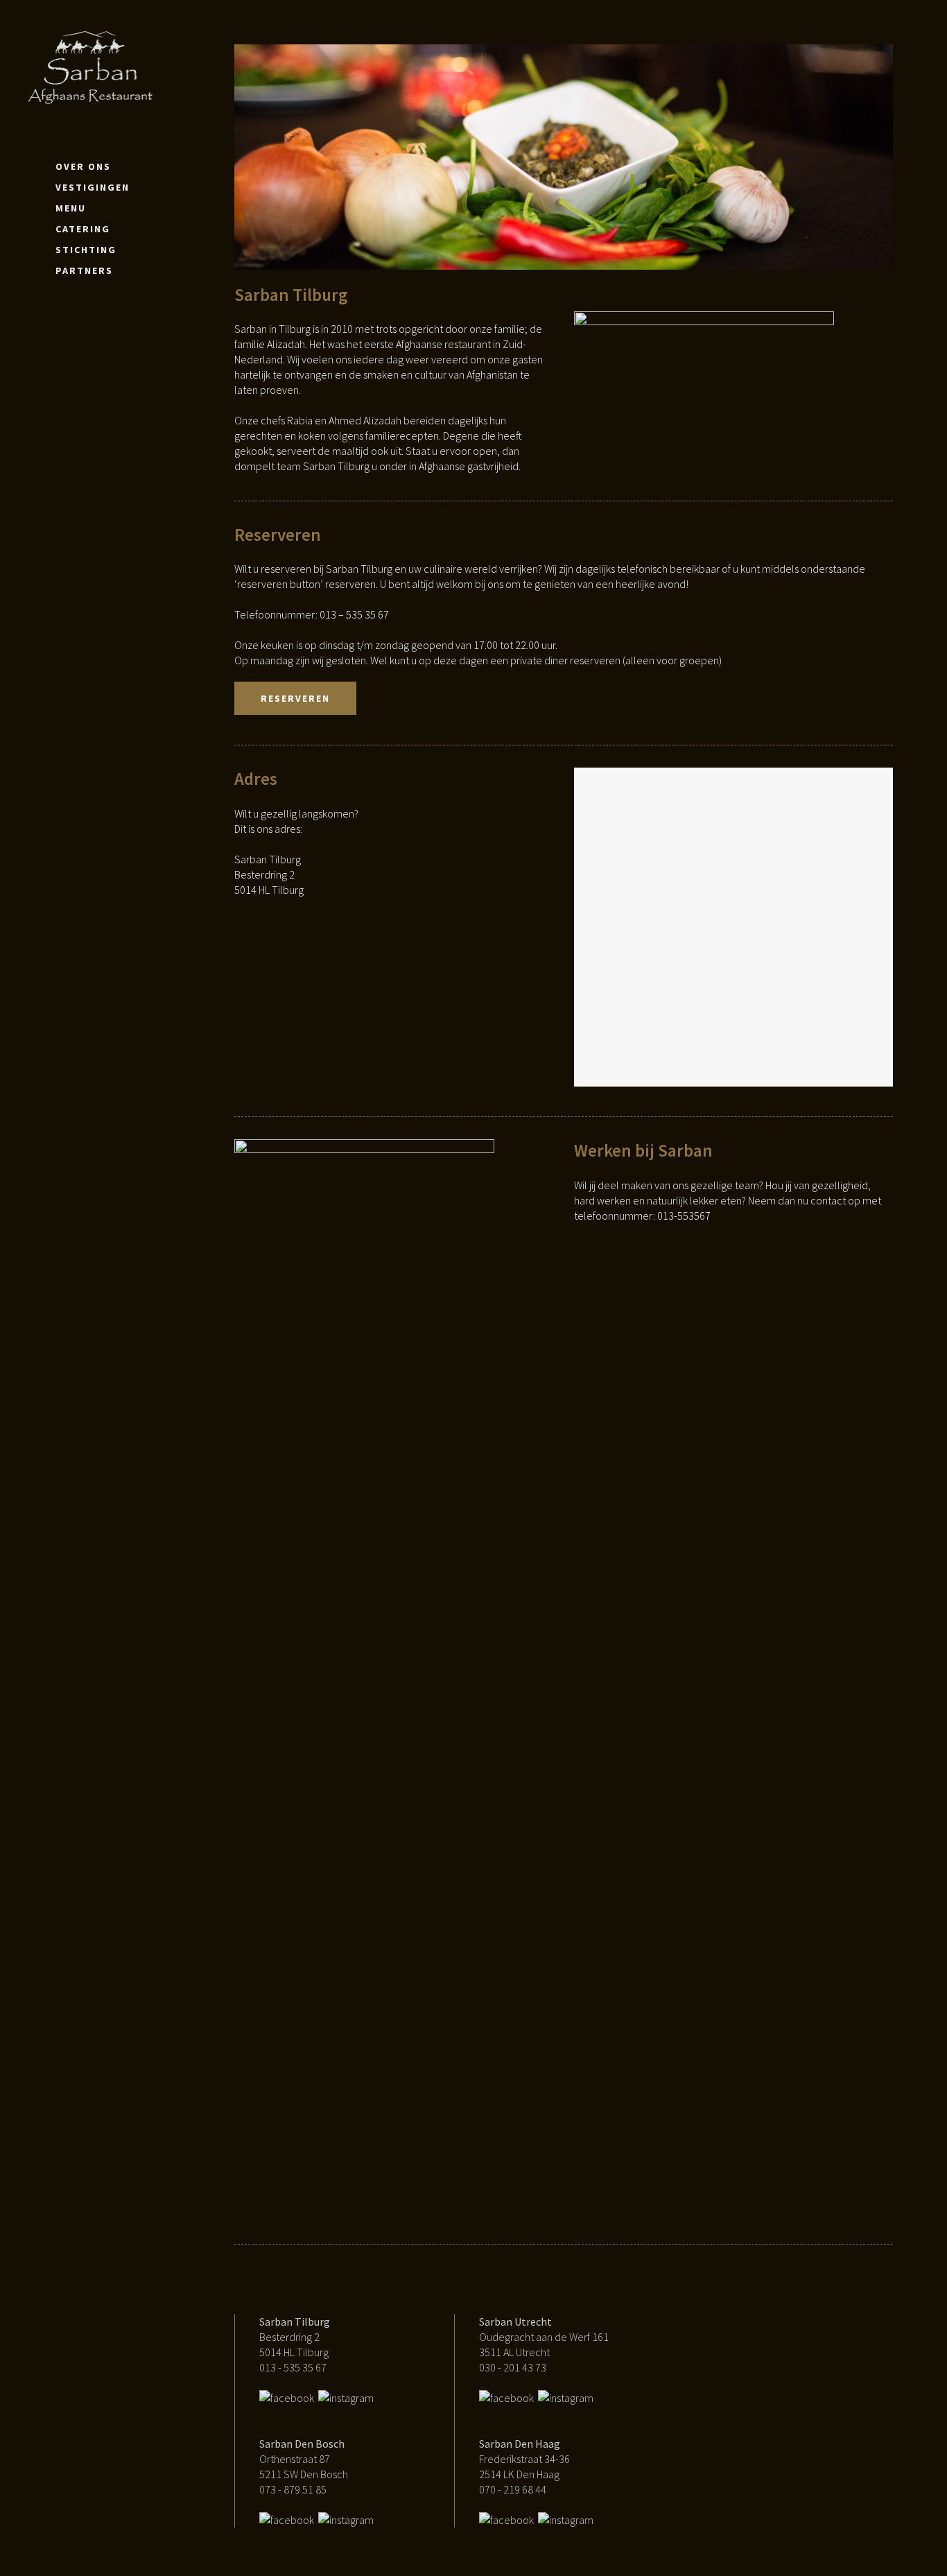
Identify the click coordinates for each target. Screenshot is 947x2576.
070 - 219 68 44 (513, 2489)
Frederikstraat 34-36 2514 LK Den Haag (524, 2459)
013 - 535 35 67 (293, 2367)
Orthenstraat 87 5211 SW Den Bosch (304, 2459)
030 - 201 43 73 (513, 2367)
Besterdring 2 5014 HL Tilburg (295, 2337)
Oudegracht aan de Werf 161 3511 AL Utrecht (544, 2337)
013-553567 (684, 1216)
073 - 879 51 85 (293, 2489)
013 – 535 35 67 (354, 614)
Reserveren (295, 698)
